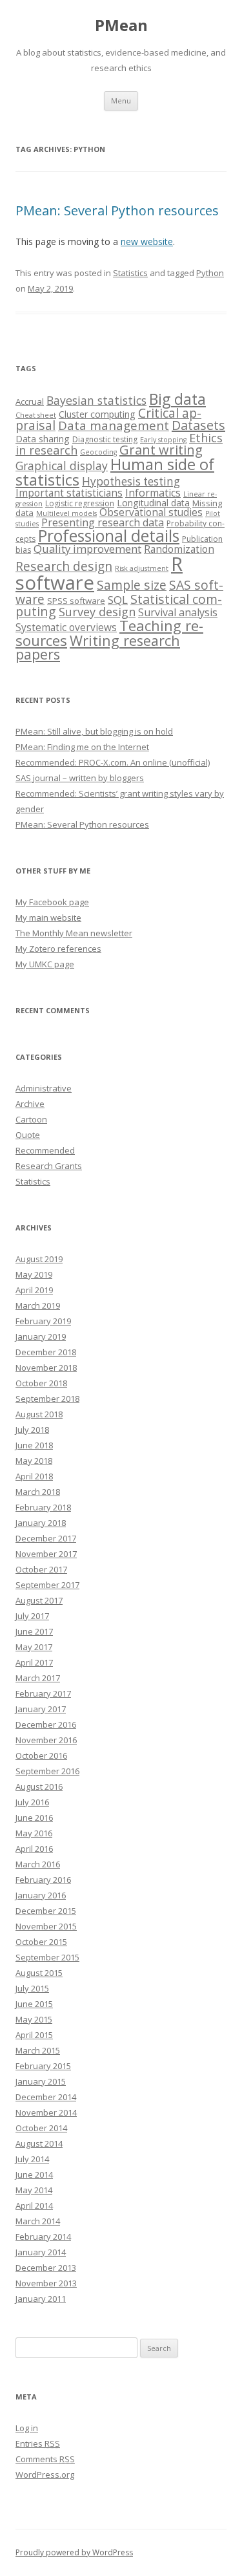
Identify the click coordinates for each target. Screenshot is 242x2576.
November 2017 (46, 1554)
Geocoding (98, 452)
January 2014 (41, 2252)
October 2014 (41, 2128)
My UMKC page (45, 964)
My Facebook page (52, 902)
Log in (27, 2428)
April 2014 (34, 2206)
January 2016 (41, 1895)
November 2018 (46, 1368)
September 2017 (47, 1585)
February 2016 (43, 1880)
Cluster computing (97, 414)
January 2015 (41, 2081)
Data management (114, 425)
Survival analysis (178, 612)
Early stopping (163, 440)
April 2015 (34, 2035)
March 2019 (38, 1305)
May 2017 (34, 1647)
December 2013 (46, 2268)
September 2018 (47, 1399)
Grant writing (161, 450)
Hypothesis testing (131, 481)
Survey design (97, 612)
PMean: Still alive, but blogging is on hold (94, 731)
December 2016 (46, 1724)
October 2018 (41, 1383)
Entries (38, 2443)
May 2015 (34, 2019)
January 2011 (41, 2299)
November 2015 (46, 1926)
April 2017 (34, 1662)
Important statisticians (69, 493)
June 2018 (34, 1445)
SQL (118, 600)
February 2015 (43, 2066)
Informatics (153, 493)
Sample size (132, 585)
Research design (64, 566)
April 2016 (34, 1849)
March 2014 (38, 2221)
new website (147, 242)
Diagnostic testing (105, 439)
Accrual (30, 402)
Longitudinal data (153, 503)
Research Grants (49, 1166)
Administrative (44, 1088)
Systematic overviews (66, 627)
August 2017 (39, 1600)
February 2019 (43, 1321)
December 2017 (46, 1538)
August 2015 (39, 1973)
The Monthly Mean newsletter (74, 933)
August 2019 (39, 1259)
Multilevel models (66, 513)
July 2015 (32, 1988)
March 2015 (38, 2050)
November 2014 (46, 2112)
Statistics (130, 273)
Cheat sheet (36, 415)
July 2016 (32, 1802)
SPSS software (76, 601)
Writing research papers (98, 648)
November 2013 (46, 2283)
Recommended (45, 1150)
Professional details (109, 535)
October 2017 (41, 1569)
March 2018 (38, 1492)
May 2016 (34, 1833)
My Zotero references (58, 949)
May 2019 (34, 1274)
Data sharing (43, 439)
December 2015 (46, 1911)
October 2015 (41, 1942)
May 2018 (34, 1461)
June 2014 (34, 2174)
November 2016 (46, 1740)
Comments (45, 2459)
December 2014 (46, 2097)
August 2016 (39, 1787)
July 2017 (32, 1616)
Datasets (198, 425)
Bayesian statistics (96, 400)
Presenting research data (103, 522)
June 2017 (34, 1631)
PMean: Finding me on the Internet (82, 747)
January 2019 (41, 1336)
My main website (48, 918)
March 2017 (38, 1678)
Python (210, 273)
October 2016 (41, 1755)
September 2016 (47, 1771)
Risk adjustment (142, 568)
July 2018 (32, 1430)
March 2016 (38, 1864)
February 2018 (43, 1507)
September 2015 (47, 1957)
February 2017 (43, 1693)
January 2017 (41, 1709)
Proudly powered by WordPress (74, 2552)
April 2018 (34, 1476)
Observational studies (151, 512)
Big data (177, 399)
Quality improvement (87, 549)
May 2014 (34, 2190)
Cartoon (31, 1119)
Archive (30, 1104)
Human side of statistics (115, 472)
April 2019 (34, 1290)
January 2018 (41, 1523)
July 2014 (32, 2159)
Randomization (179, 549)
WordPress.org (45, 2474)
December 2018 (46, 1352)
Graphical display (62, 466)
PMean (121, 26)
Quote (28, 1135)
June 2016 (34, 1818)
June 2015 (34, 2004)
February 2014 (43, 2237)
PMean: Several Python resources (117, 210)
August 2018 (39, 1414)
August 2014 (39, 2143)
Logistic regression (80, 503)
